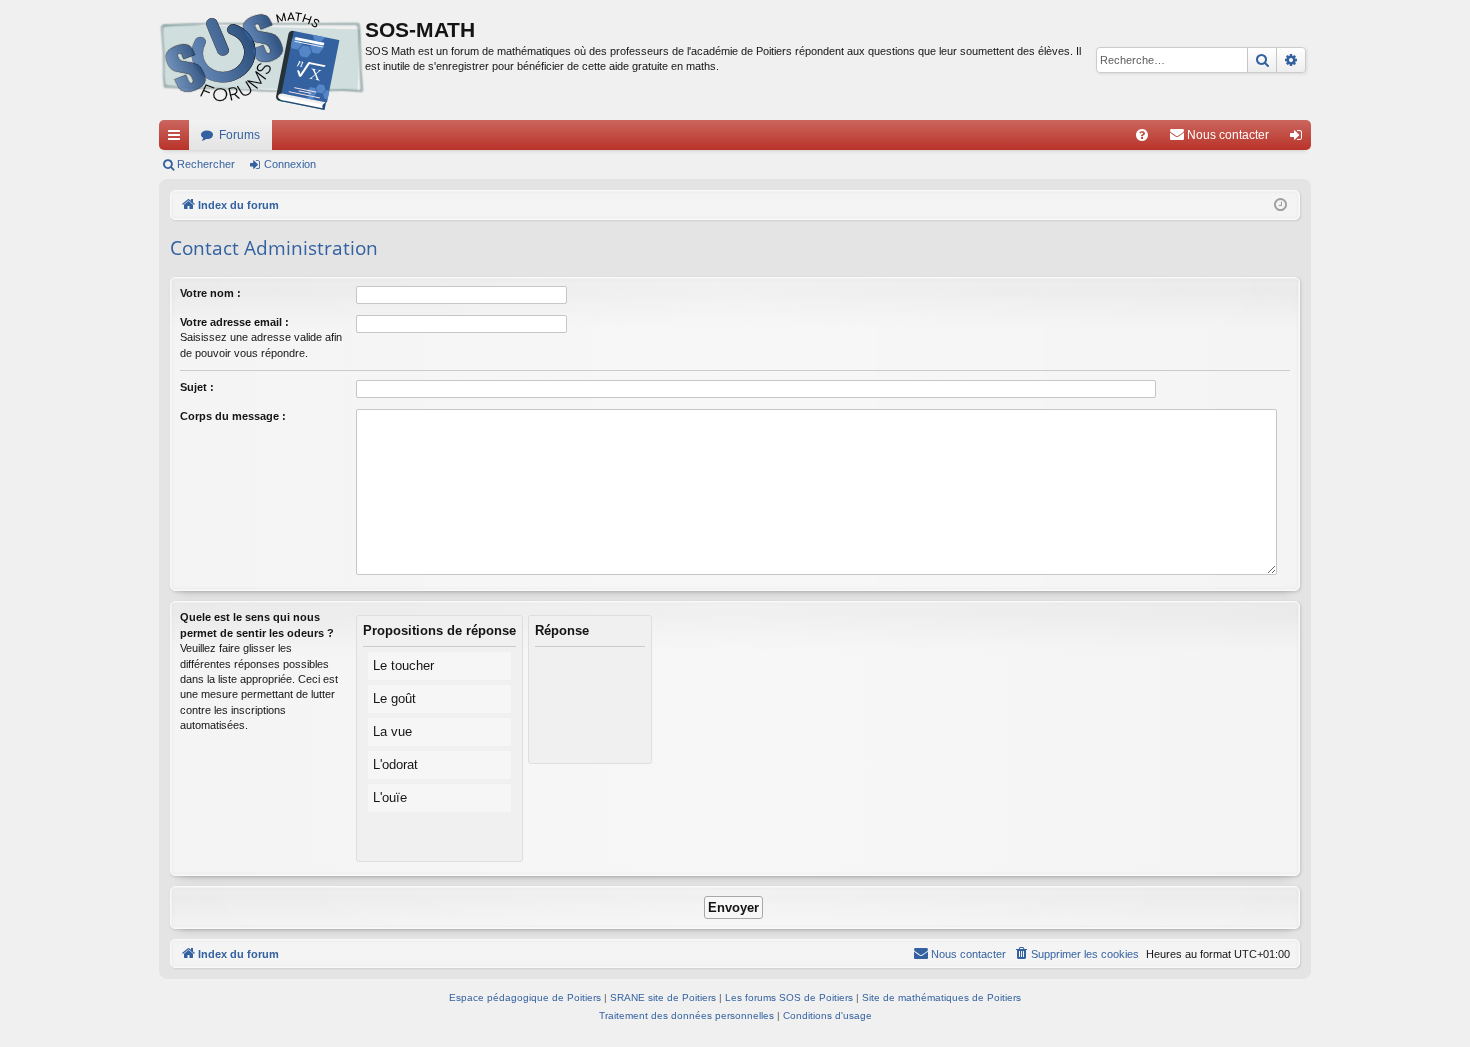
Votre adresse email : (234, 322)
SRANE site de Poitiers (663, 997)
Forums (239, 135)
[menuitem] (1142, 135)
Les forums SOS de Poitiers (789, 997)
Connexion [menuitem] (1300, 139)
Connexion (290, 164)
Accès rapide (178, 139)
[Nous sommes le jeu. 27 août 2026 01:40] (1280, 205)
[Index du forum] (262, 60)
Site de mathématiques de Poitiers (941, 997)
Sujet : (197, 387)
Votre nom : (210, 293)
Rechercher (206, 164)
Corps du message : (233, 416)
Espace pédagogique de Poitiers (525, 997)
